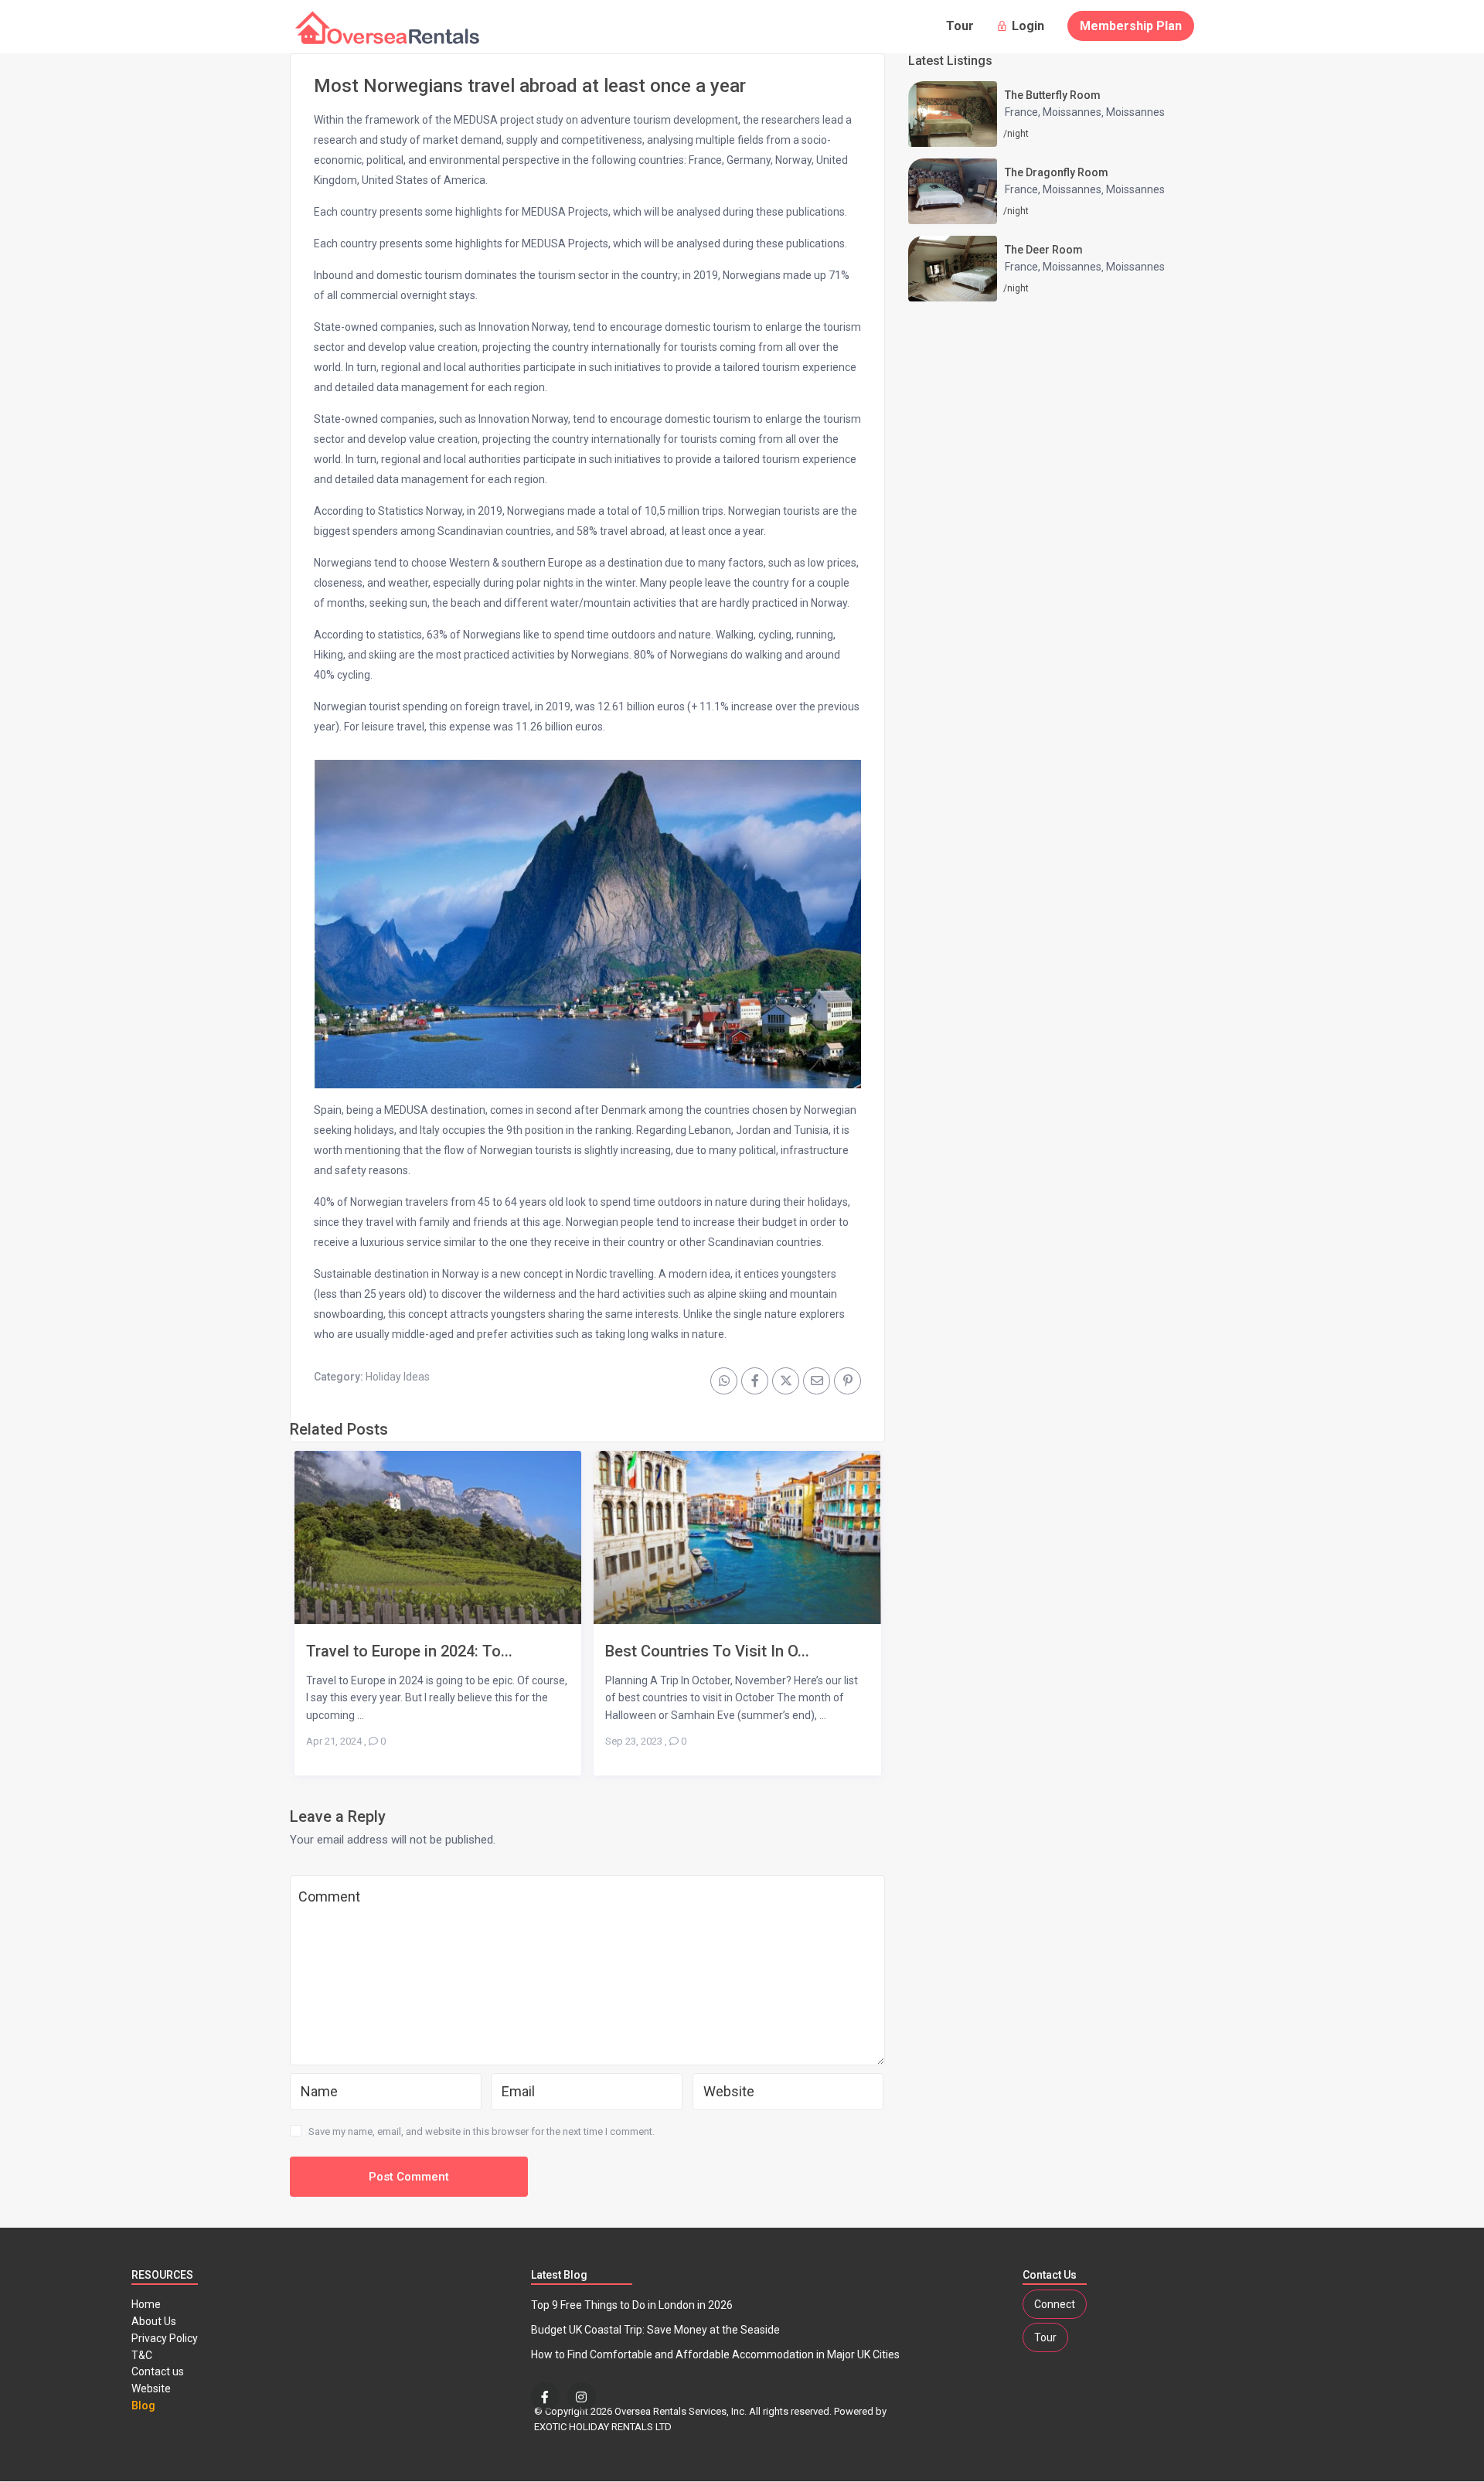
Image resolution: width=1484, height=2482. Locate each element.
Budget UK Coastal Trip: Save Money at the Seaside (655, 2330)
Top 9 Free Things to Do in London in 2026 (632, 2305)
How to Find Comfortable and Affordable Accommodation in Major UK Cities (715, 2354)
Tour (960, 26)
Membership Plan (1131, 26)
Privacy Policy (165, 2338)
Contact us (158, 2371)
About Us (154, 2321)
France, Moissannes (1053, 112)
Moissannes (1135, 112)
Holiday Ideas (398, 1377)
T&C (142, 2355)
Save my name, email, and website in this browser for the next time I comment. (482, 2131)
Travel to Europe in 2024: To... (409, 1651)
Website (151, 2388)
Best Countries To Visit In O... (707, 1651)
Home (146, 2304)
